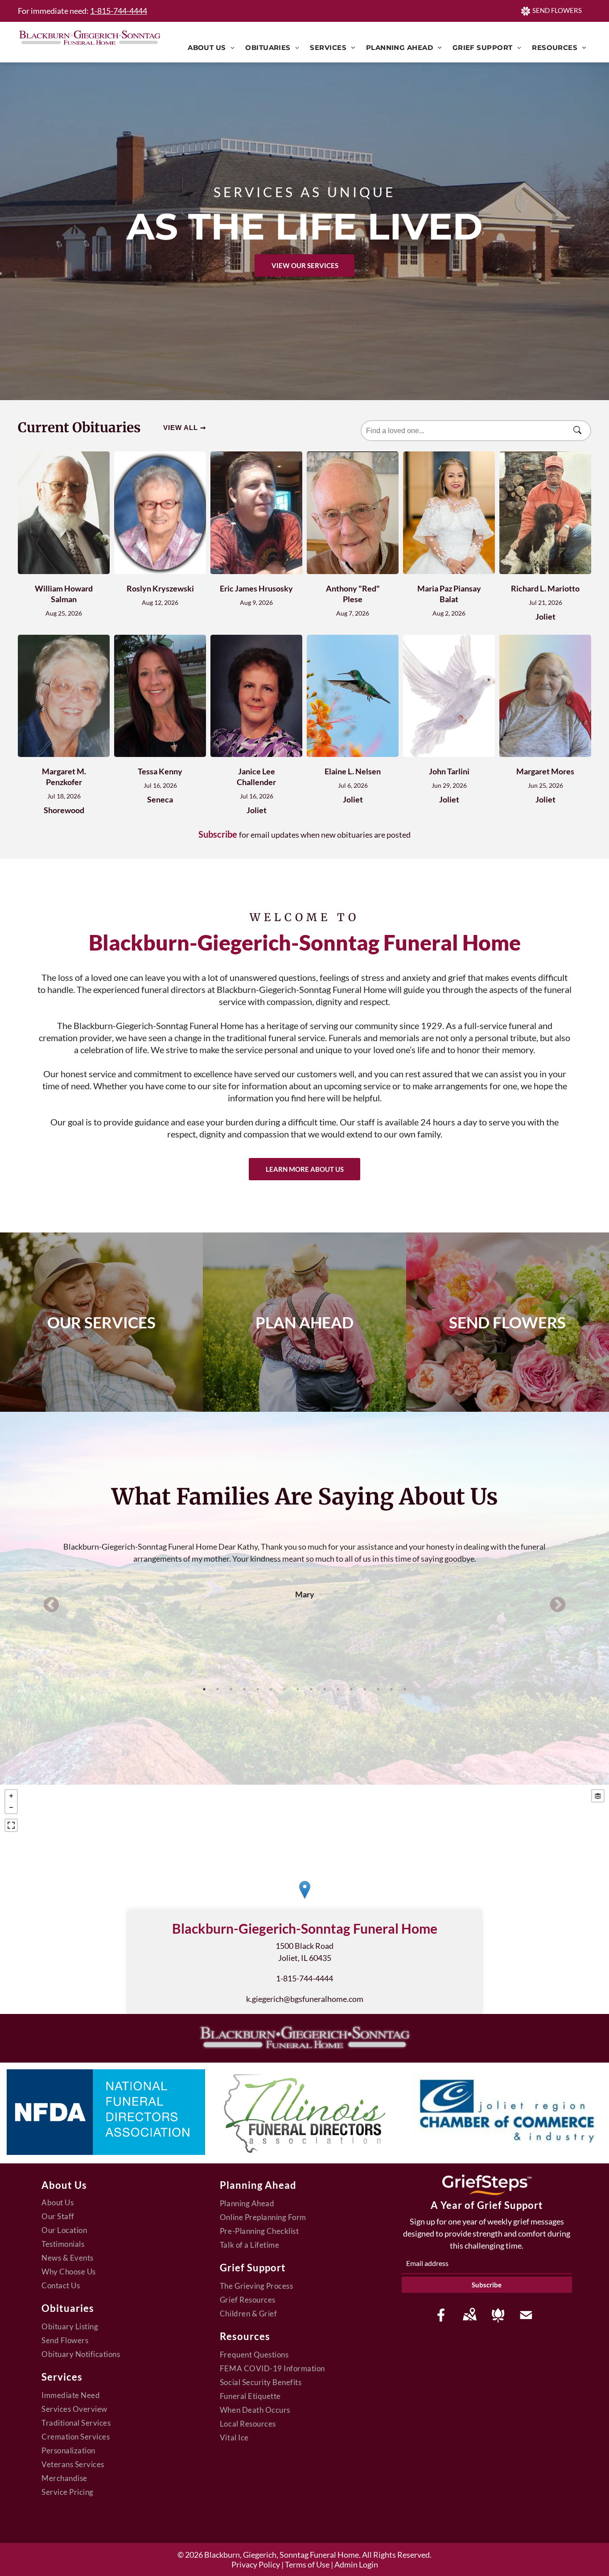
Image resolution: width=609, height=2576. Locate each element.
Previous (51, 1605)
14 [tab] (378, 1689)
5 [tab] (258, 1689)
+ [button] (11, 1796)
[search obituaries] (580, 431)
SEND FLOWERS (557, 10)
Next (558, 1605)
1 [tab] (204, 1689)
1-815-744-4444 (119, 11)
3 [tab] (231, 1689)
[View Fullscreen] (11, 1825)
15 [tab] (391, 1689)
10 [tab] (325, 1689)
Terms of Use (307, 2564)
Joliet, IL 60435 (305, 1958)
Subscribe (218, 834)
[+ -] (304, 1899)
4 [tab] (244, 1689)
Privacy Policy (256, 2564)
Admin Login (356, 2564)
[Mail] (526, 2315)
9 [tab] (311, 1689)
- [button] (11, 1807)
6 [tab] (271, 1689)
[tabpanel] (304, 1558)
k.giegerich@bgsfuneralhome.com (305, 1999)
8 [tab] (298, 1689)
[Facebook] (441, 2315)
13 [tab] (365, 1689)
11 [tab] (338, 1689)
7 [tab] (284, 1689)
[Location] (469, 2315)
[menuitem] (211, 48)
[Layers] (598, 1796)
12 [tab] (351, 1689)
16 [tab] (405, 1689)
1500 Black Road (304, 1946)
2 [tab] (218, 1689)
